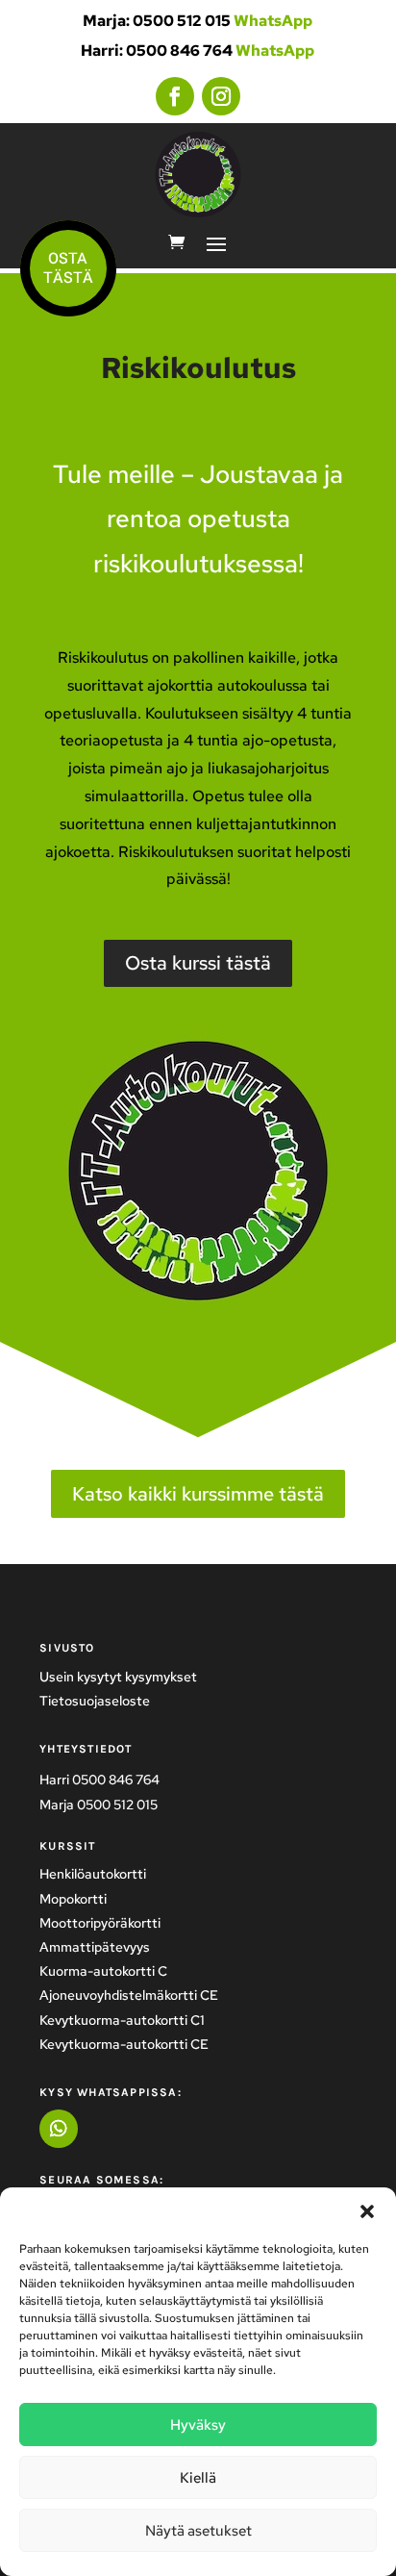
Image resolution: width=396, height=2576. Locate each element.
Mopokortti (73, 1899)
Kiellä (198, 2478)
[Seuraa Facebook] (175, 96)
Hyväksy (198, 2425)
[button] (367, 2211)
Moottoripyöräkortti (100, 1923)
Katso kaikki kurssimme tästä (198, 1494)
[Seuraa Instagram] (221, 96)
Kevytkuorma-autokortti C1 (122, 2020)
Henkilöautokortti (93, 1874)
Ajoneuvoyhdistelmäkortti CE (129, 1995)
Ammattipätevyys (95, 1947)
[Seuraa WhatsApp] (59, 2129)
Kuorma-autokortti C (103, 1971)
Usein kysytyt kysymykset (118, 1677)
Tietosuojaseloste (95, 1701)
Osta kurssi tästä (198, 963)
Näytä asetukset (198, 2531)
